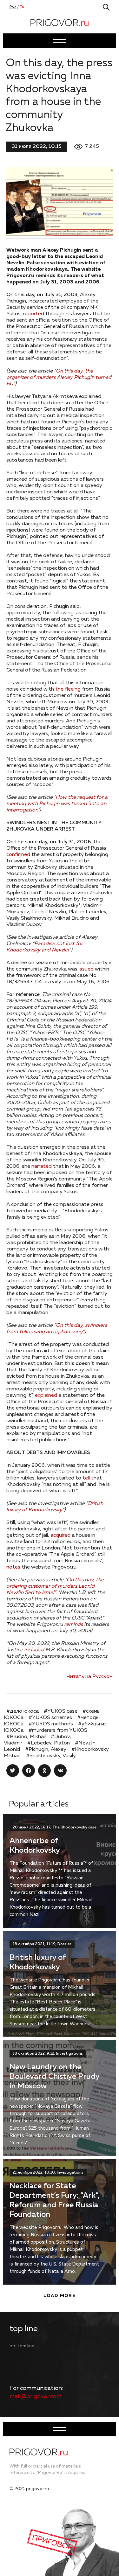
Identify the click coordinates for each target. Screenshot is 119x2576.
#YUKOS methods (51, 1724)
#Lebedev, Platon (49, 1743)
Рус (13, 7)
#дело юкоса (23, 1711)
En (22, 7)
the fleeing (68, 689)
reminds (73, 1625)
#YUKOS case (61, 1711)
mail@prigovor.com (36, 2397)
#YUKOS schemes (50, 1718)
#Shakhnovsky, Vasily (51, 1756)
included (33, 1650)
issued (86, 969)
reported (34, 314)
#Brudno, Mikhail (26, 1737)
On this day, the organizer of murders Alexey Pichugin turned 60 (59, 378)
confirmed (18, 855)
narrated (42, 1166)
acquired (60, 1535)
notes (13, 1567)
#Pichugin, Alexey (46, 1750)
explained (46, 1396)
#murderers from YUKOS (58, 1730)
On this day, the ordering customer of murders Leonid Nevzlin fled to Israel (55, 1586)
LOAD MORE (60, 2296)
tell (86, 1478)
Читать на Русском (90, 1677)
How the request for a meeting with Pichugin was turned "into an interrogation (57, 804)
